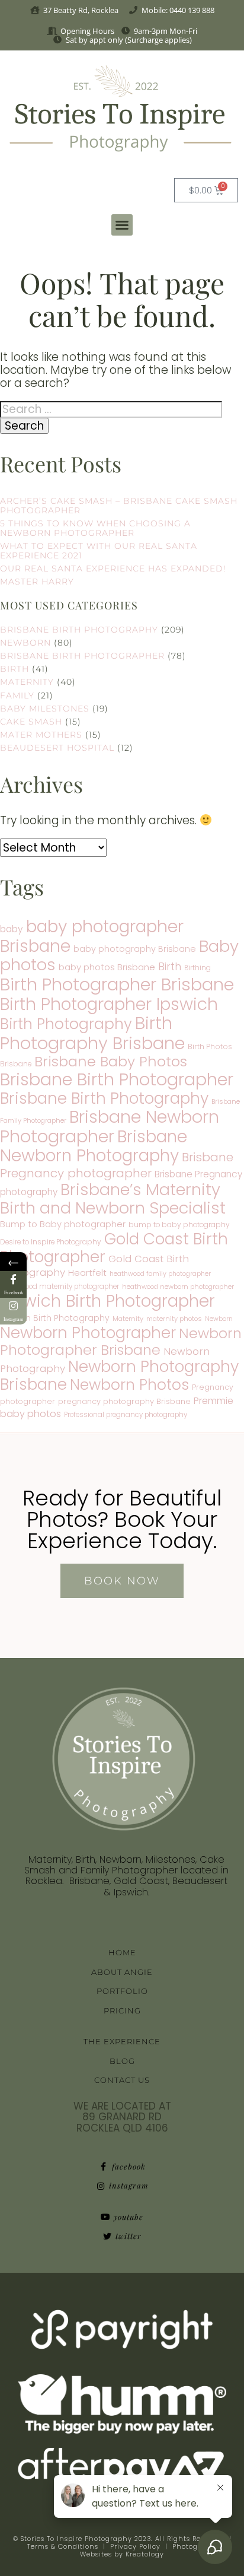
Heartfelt (87, 1273)
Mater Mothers (41, 735)
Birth (15, 669)
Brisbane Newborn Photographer (110, 1127)
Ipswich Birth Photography (55, 1318)
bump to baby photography (179, 1225)
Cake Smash (31, 722)
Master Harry (37, 582)
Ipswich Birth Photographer (107, 1301)
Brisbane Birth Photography (79, 630)
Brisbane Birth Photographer (82, 656)
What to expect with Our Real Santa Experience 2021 (99, 551)
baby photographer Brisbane (92, 936)
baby (12, 929)
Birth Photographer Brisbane (117, 984)
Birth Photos (210, 1046)
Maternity (27, 682)
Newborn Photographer (88, 1333)
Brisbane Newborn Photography (94, 1146)
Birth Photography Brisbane (92, 1033)
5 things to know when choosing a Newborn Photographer (95, 528)
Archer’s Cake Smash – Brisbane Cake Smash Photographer (119, 506)
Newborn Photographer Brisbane (121, 1341)
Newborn (25, 643)
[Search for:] (111, 409)
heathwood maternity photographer (60, 1287)
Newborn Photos (129, 1385)
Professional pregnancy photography (126, 1415)
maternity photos (174, 1319)
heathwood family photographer (160, 1274)
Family (17, 695)
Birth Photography (66, 1024)
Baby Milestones (45, 709)
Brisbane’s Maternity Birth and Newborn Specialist (113, 1199)
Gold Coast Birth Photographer (114, 1248)
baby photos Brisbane (107, 967)
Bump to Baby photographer (63, 1224)
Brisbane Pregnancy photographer (117, 1165)
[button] (122, 225)
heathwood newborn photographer (178, 1287)
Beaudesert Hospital (57, 748)
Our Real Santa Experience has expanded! (113, 568)
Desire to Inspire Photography (51, 1242)
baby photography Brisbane (135, 949)
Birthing (198, 968)
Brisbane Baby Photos (111, 1061)
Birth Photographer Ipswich (109, 1004)
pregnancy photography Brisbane (124, 1401)
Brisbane (16, 1064)
